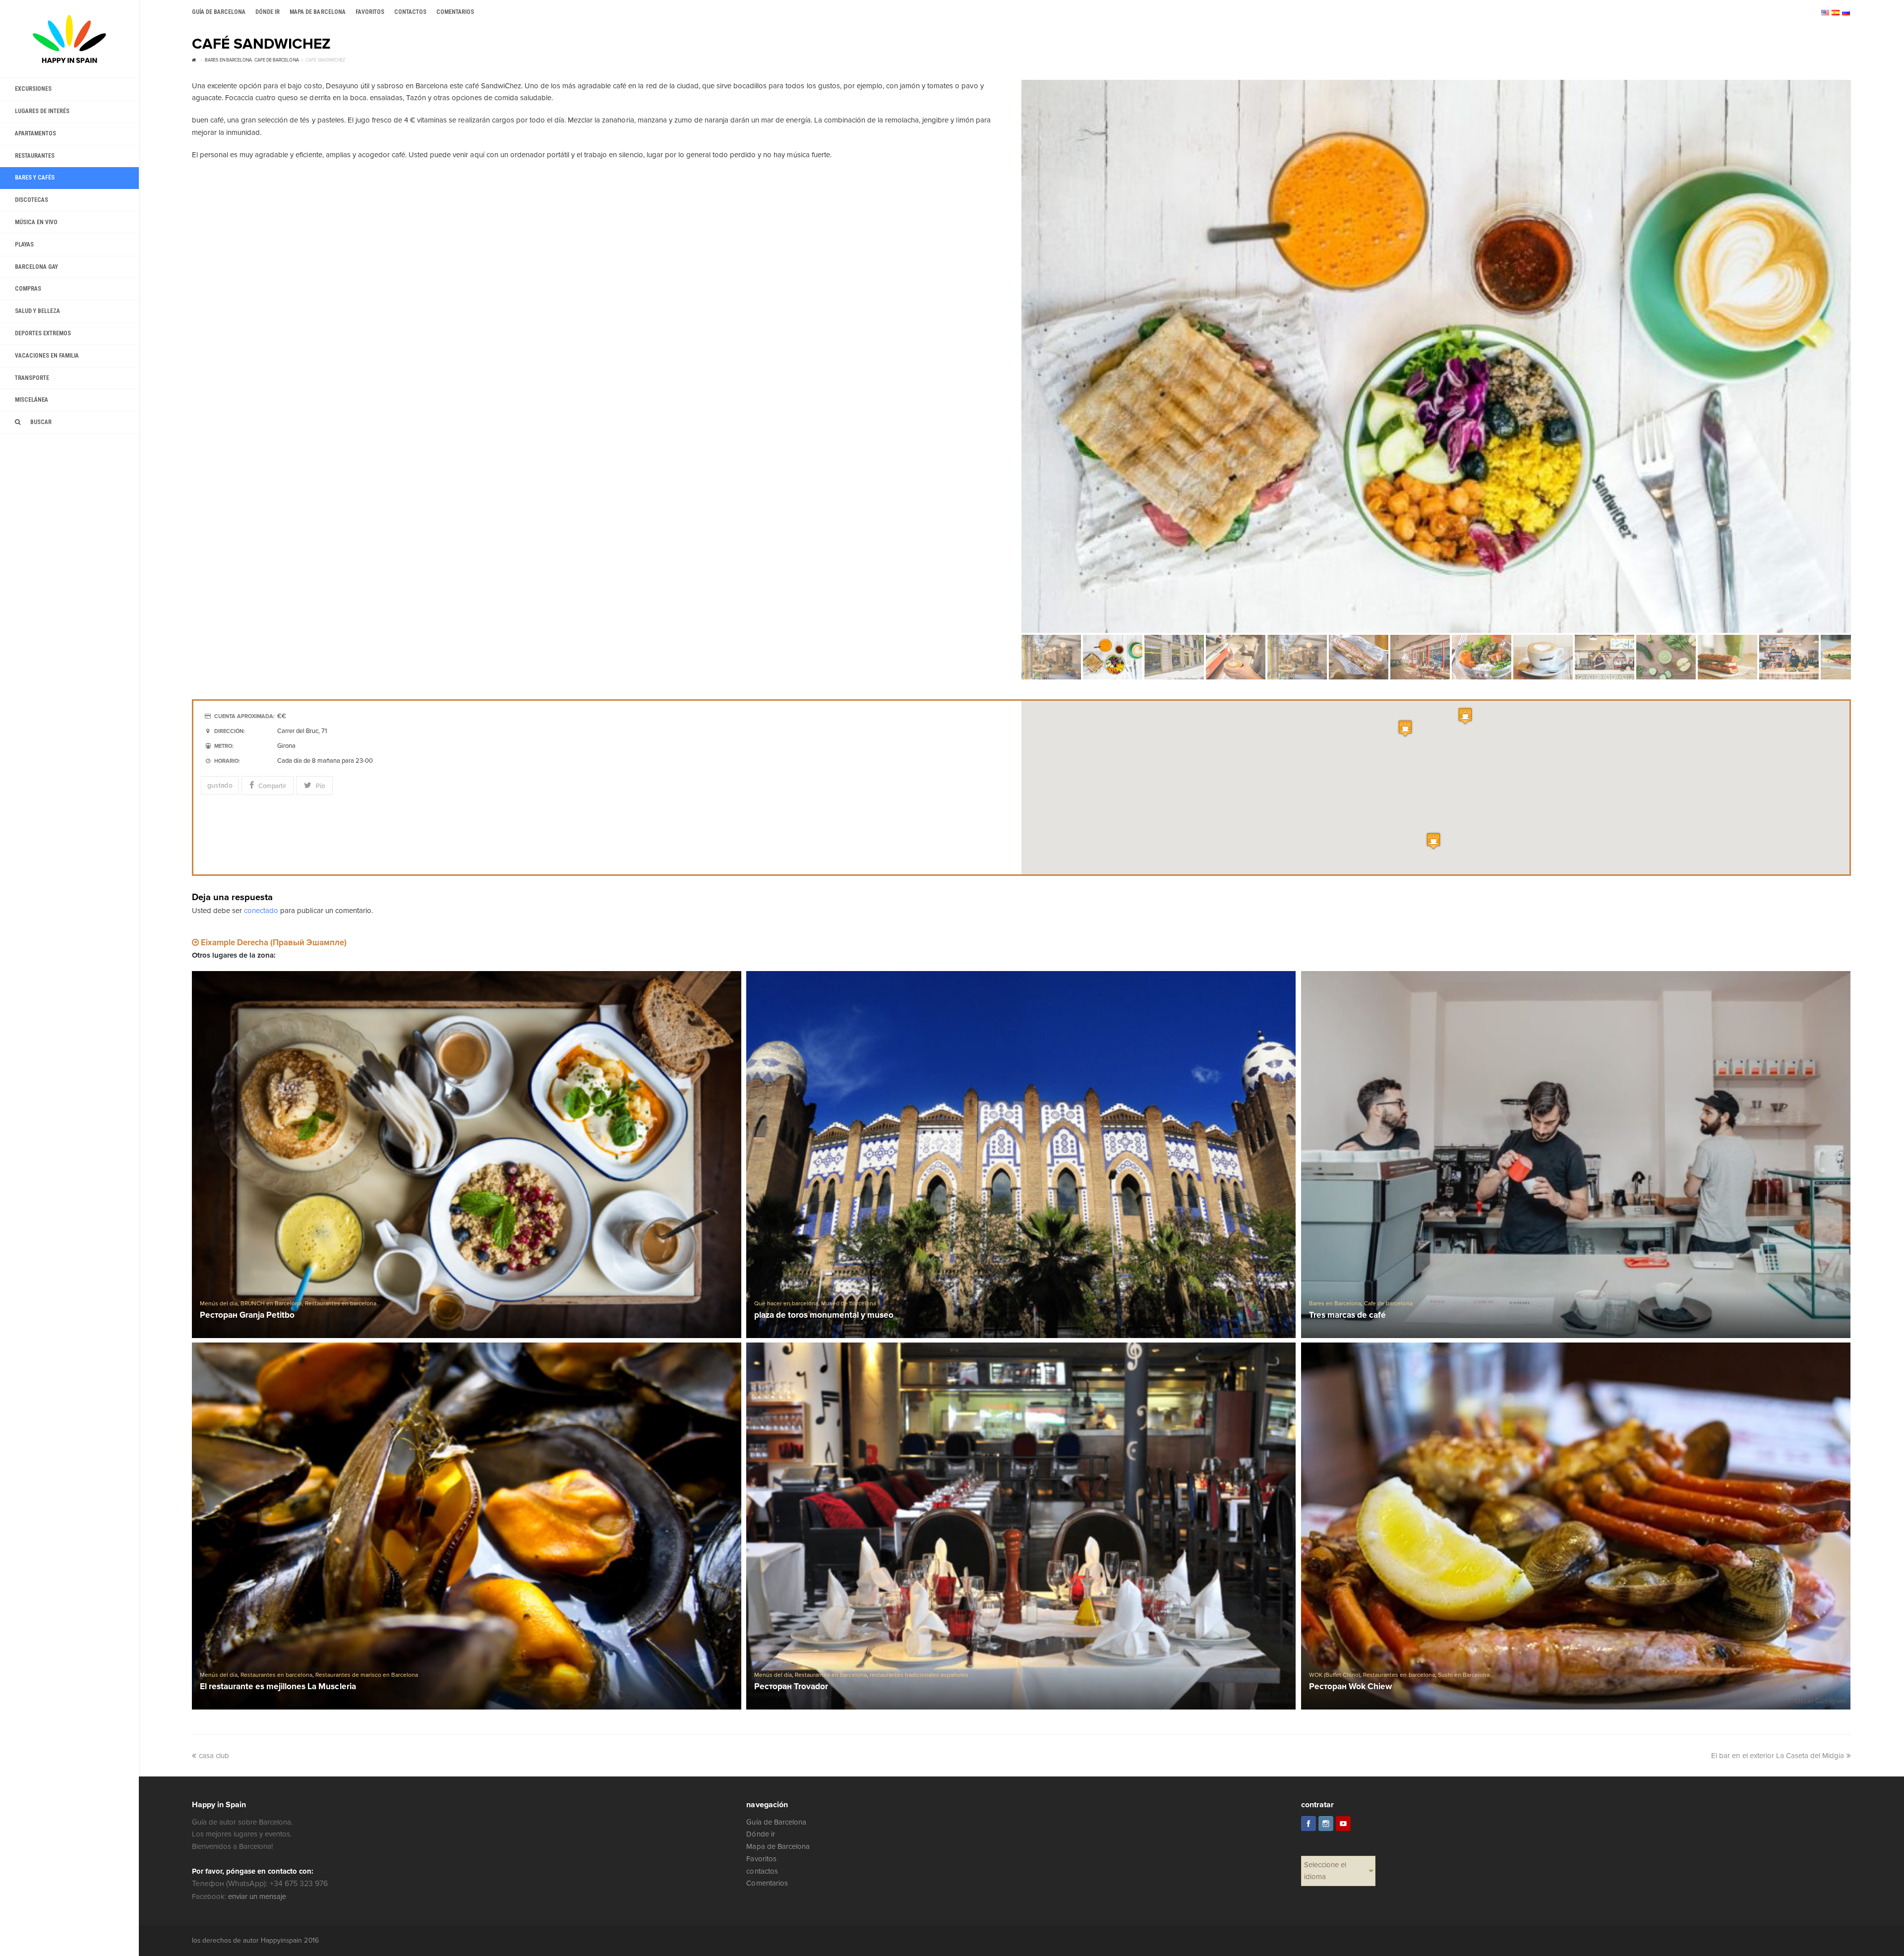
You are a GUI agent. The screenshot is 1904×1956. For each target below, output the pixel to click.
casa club (214, 1756)
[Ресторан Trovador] (1021, 1526)
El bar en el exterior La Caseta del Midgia (1778, 1756)
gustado (220, 785)
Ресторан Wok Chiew (1350, 1687)
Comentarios (767, 1883)
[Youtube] (1343, 1824)
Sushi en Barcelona (1464, 1675)
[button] (1465, 716)
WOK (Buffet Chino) (1335, 1675)
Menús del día (219, 1304)
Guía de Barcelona (776, 1822)
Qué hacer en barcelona (786, 1304)
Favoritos (761, 1859)
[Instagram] (1326, 1824)
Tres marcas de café (1347, 1315)
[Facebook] (1309, 1824)
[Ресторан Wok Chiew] (1576, 1526)
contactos (762, 1871)
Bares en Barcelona (1335, 1304)
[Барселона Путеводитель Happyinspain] (69, 39)
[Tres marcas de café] (1576, 1154)
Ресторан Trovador (791, 1687)
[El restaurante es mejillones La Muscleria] (467, 1526)
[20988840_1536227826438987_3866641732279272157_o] (1436, 356)
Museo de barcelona (848, 1304)
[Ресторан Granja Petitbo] (467, 1154)
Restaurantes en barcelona (341, 1304)
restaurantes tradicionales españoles (919, 1675)
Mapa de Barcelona (778, 1846)
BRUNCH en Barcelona (271, 1304)
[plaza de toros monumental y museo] (1021, 1154)
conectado (261, 911)
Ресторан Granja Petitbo (247, 1315)
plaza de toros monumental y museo (824, 1315)
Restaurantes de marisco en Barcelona (367, 1675)
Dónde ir (760, 1834)
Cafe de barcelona (1388, 1304)
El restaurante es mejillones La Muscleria (278, 1687)
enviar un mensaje (257, 1896)
